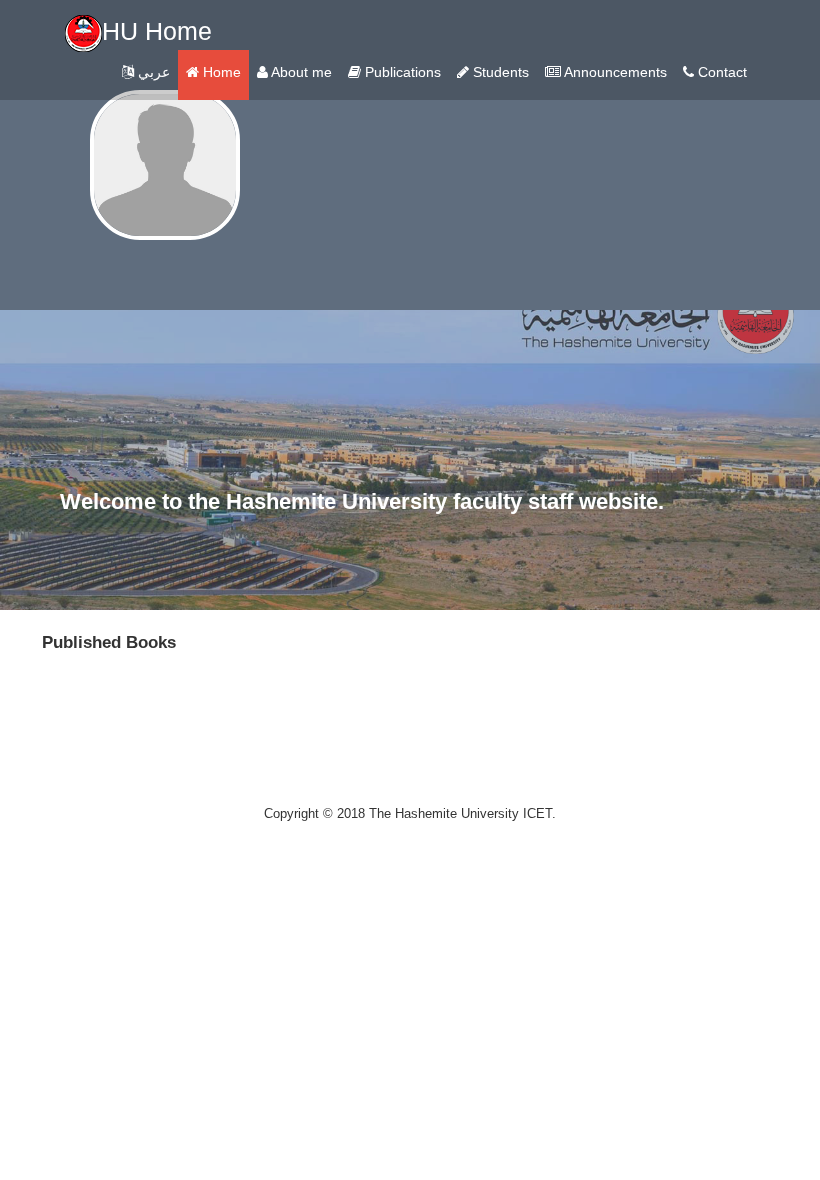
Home (220, 72)
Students (499, 72)
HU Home (157, 31)
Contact (720, 72)
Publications (401, 72)
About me (300, 72)
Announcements (614, 72)
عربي (152, 72)
